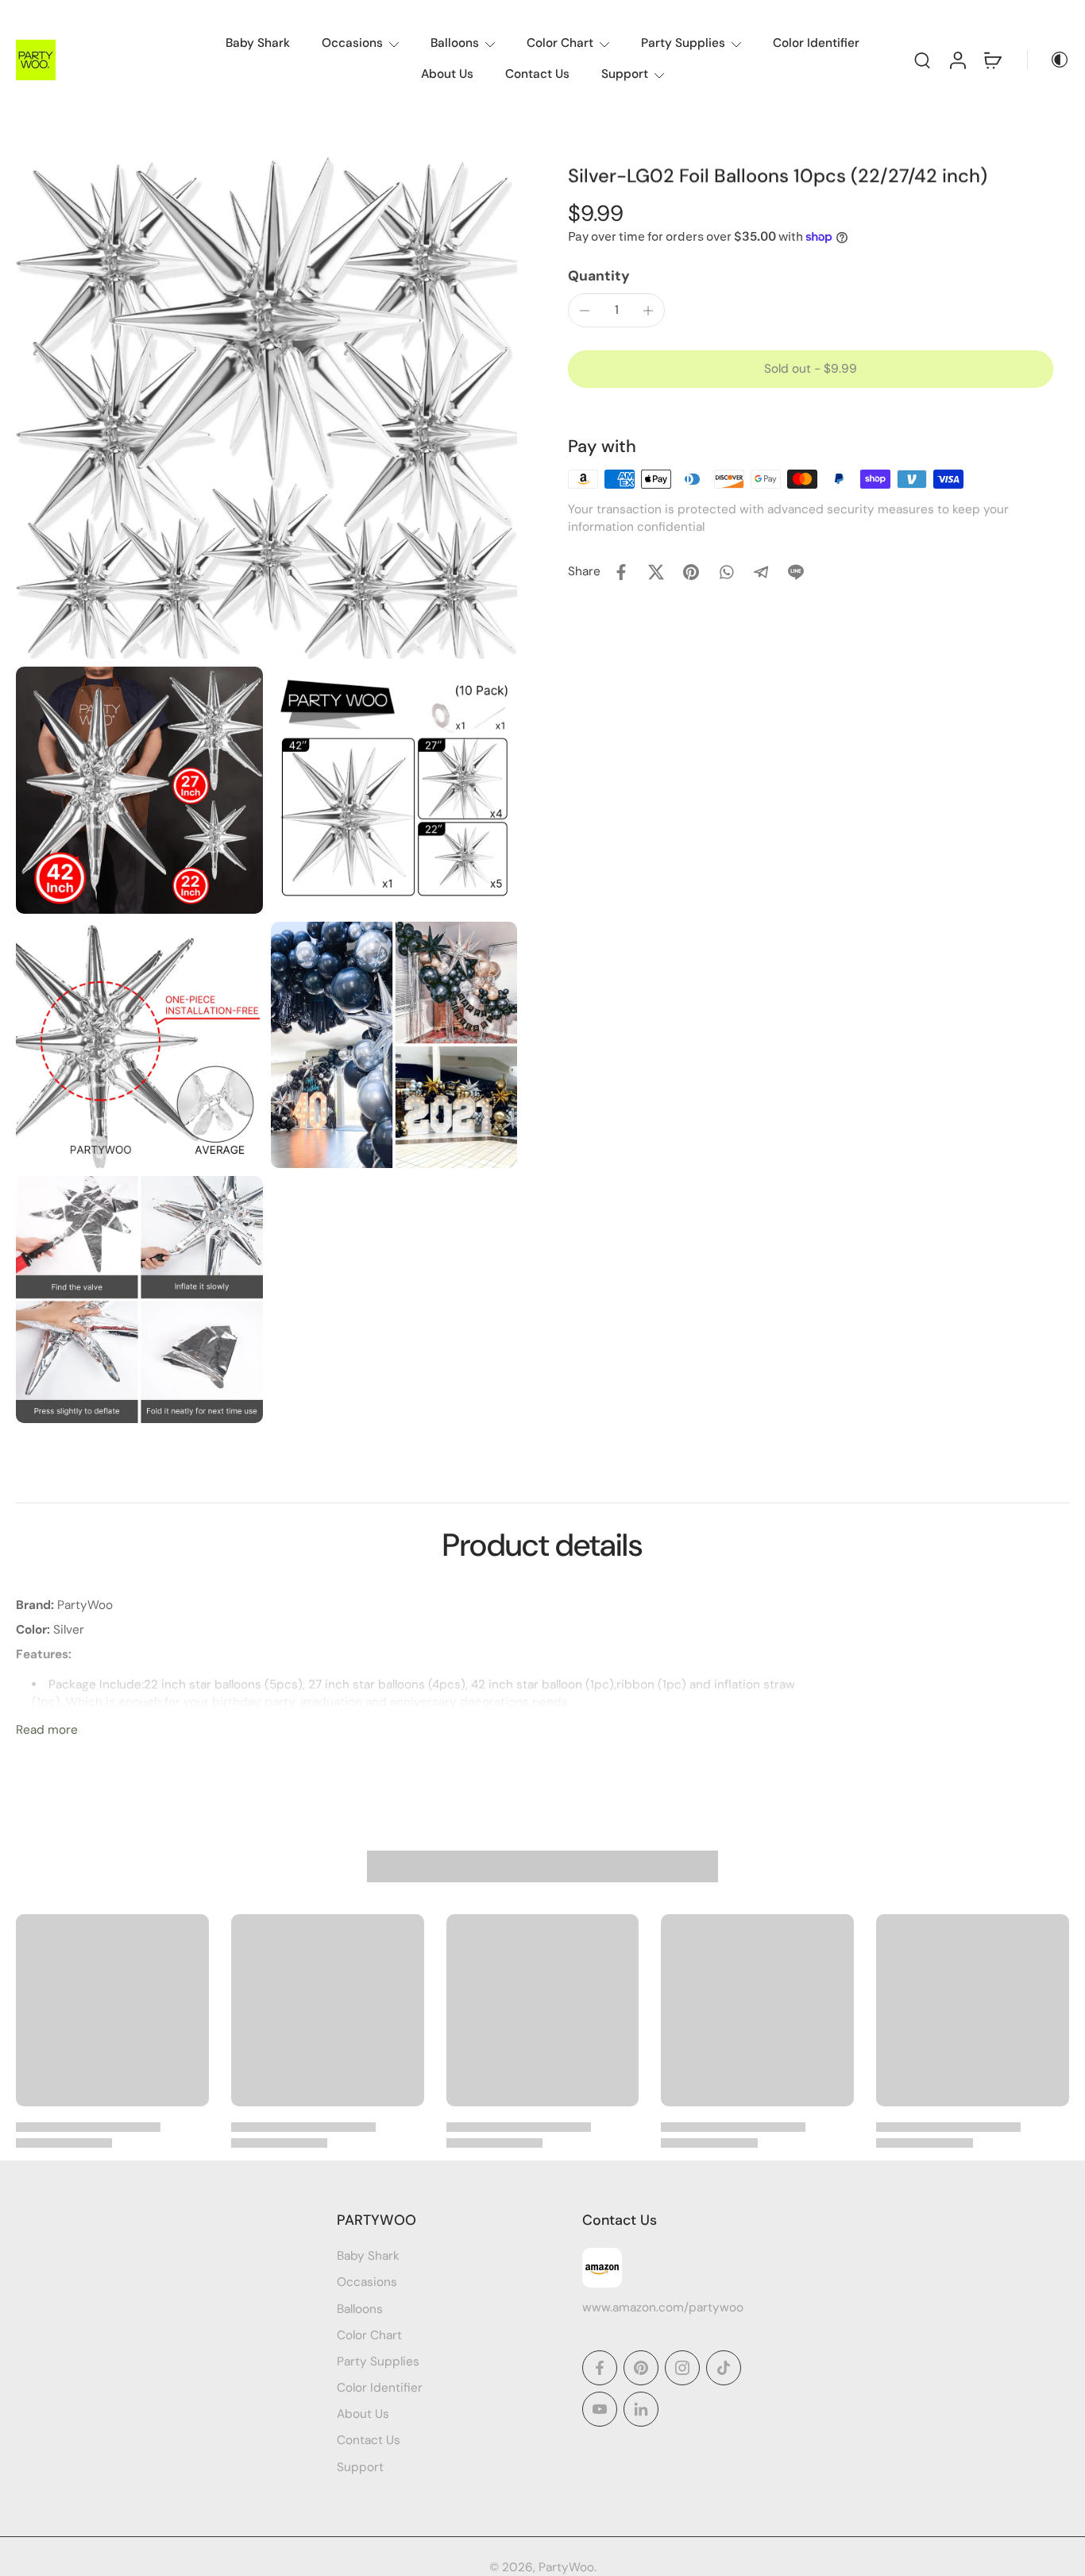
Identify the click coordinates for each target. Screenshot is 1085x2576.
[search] (922, 60)
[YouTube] (600, 2409)
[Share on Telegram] (761, 572)
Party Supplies (683, 43)
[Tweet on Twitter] (656, 572)
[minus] (585, 311)
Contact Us (537, 74)
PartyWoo (566, 2567)
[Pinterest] (641, 2368)
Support (625, 74)
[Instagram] (682, 2368)
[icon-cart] (992, 60)
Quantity (599, 276)
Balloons (455, 43)
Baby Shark (258, 43)
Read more (47, 1730)
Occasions (352, 43)
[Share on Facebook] (621, 572)
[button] (811, 369)
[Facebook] (600, 2368)
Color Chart (560, 43)
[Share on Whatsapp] (726, 572)
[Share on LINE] (796, 572)
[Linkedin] (641, 2409)
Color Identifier (816, 43)
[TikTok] (724, 2368)
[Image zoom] (266, 408)
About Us (447, 74)
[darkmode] (1048, 60)
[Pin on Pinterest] (691, 572)
